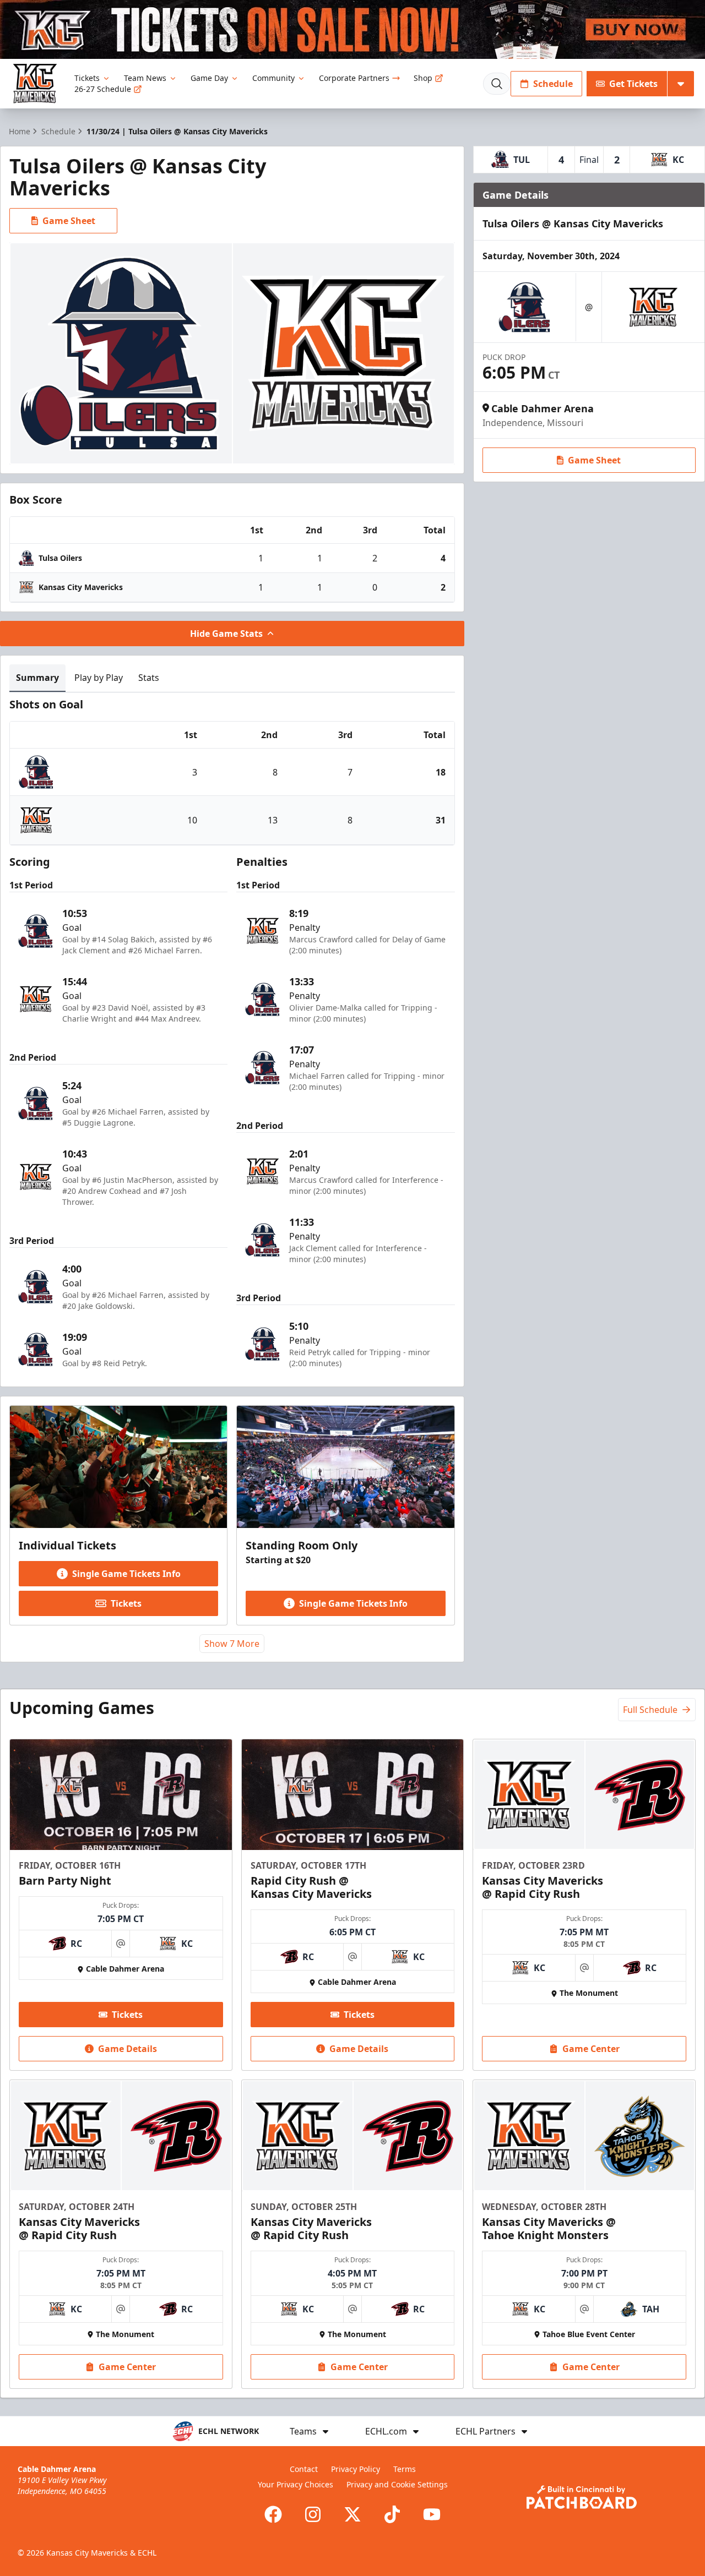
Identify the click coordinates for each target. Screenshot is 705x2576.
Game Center (591, 2049)
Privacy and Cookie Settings (397, 2484)
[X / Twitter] (352, 2514)
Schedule (553, 84)
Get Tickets (633, 84)
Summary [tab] (37, 678)
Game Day (209, 78)
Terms (405, 2469)
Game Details (128, 2049)
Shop (423, 78)
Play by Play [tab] (99, 678)
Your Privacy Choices (295, 2484)
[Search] (497, 84)
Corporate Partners (354, 78)
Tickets (87, 78)
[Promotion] (352, 29)
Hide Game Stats (226, 634)
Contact (304, 2469)
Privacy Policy (356, 2469)
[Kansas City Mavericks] (35, 83)
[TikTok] (392, 2514)
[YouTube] (432, 2514)
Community (273, 78)
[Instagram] (313, 2514)
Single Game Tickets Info (126, 1574)
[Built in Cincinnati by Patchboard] (582, 2497)
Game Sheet (69, 221)
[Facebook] (273, 2514)
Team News (145, 78)
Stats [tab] (149, 678)
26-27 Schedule (103, 89)
